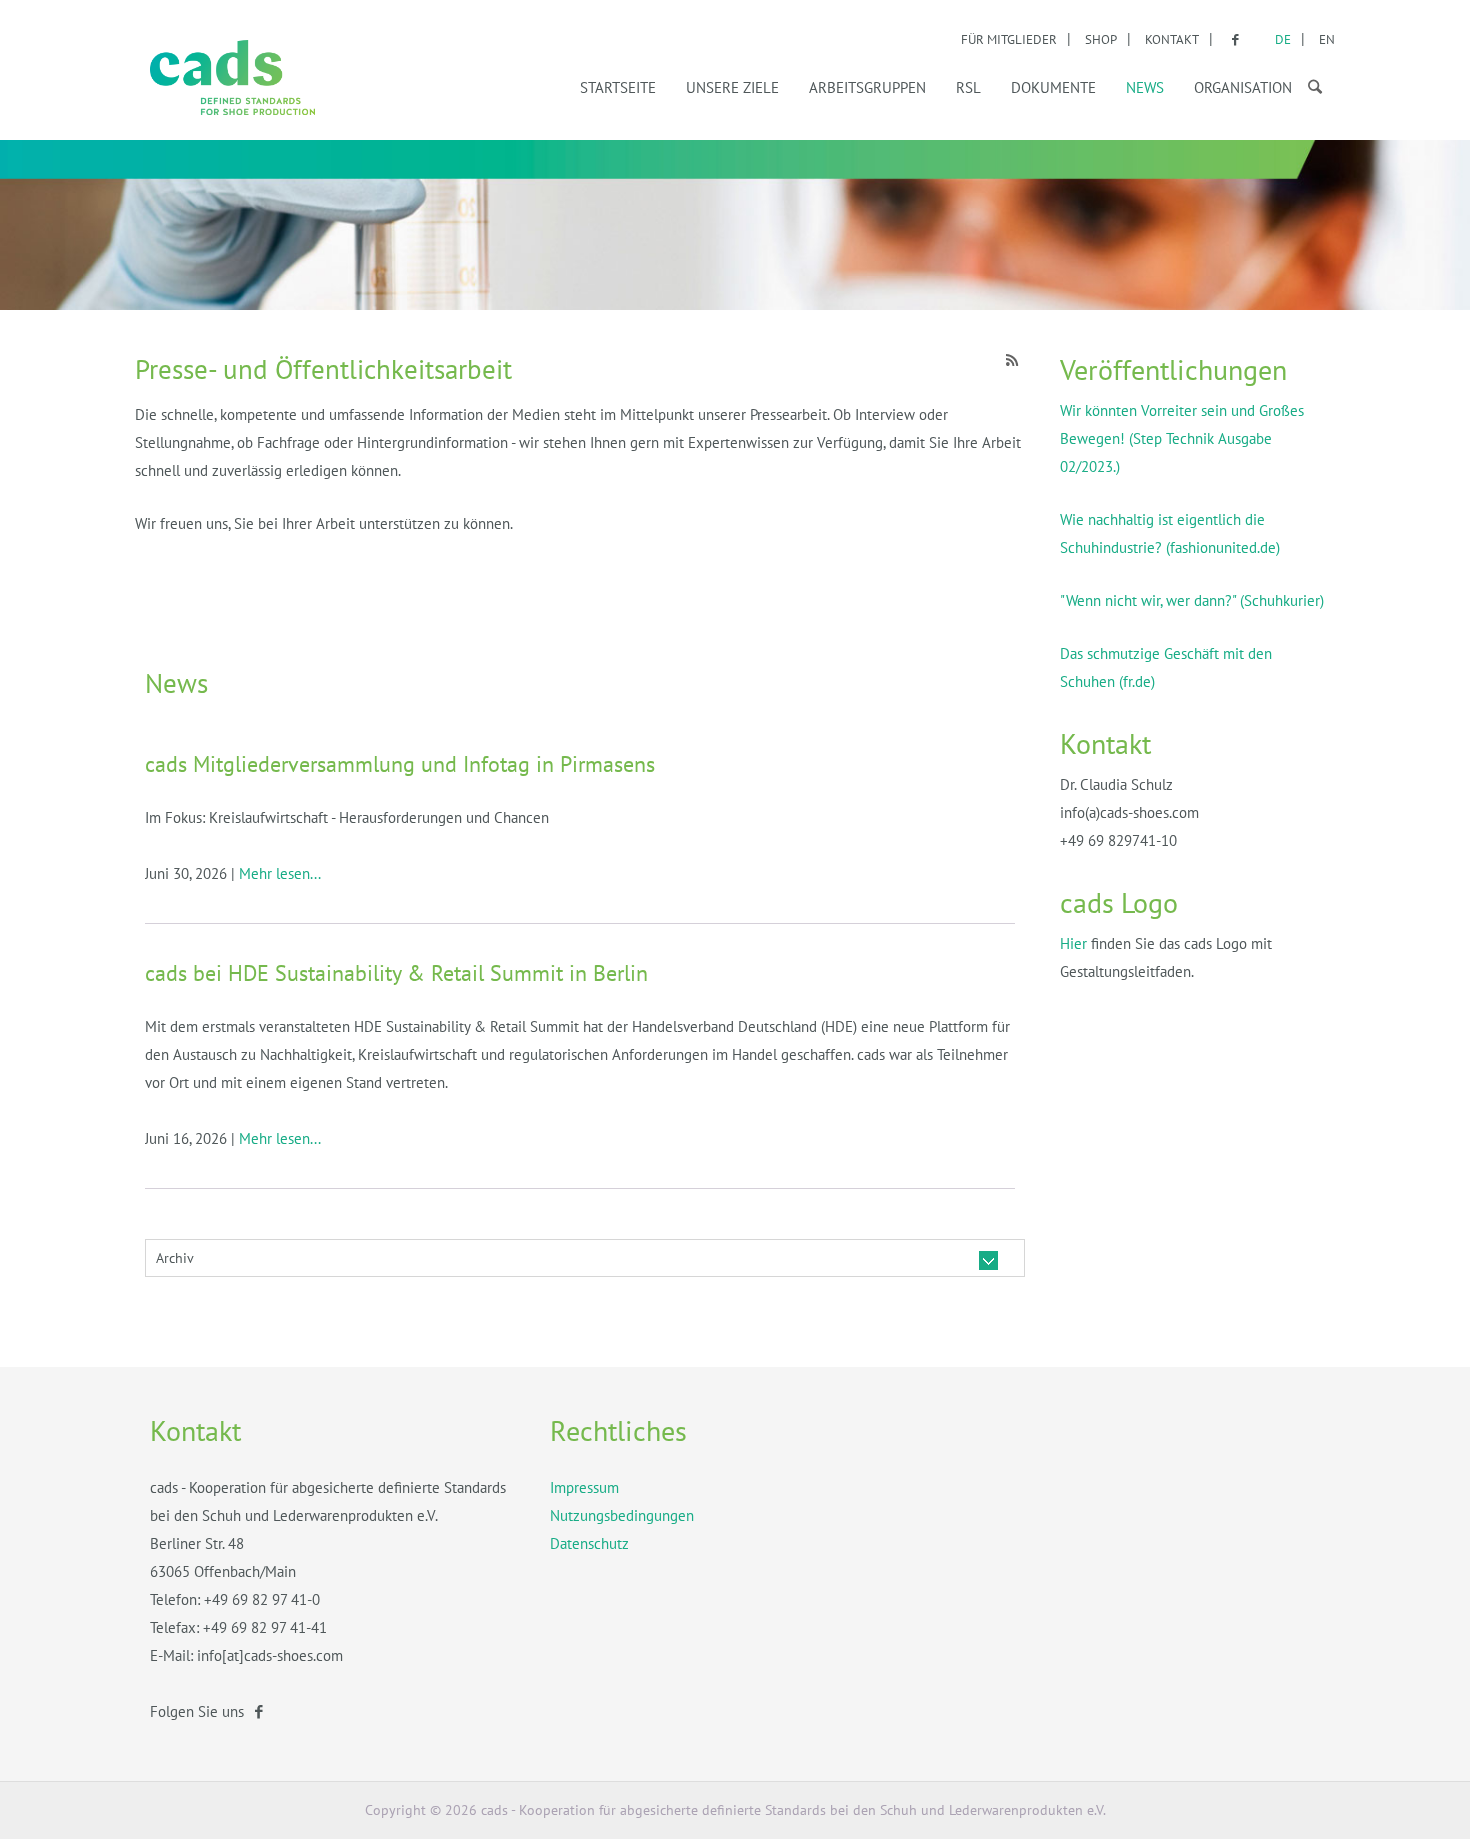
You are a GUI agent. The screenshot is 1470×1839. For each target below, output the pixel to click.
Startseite (618, 87)
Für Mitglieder (1009, 39)
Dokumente (1053, 87)
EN (1327, 39)
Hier (1073, 943)
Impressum (584, 1487)
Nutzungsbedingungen (622, 1515)
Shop (1101, 39)
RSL (968, 87)
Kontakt (1172, 39)
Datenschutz (589, 1543)
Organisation (1243, 87)
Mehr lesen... (280, 873)
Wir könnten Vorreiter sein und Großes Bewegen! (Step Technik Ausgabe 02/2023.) (1182, 438)
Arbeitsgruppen (867, 87)
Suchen (1310, 84)
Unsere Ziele (732, 87)
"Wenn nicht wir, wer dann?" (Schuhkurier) (1192, 600)
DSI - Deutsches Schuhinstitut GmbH (232, 77)
